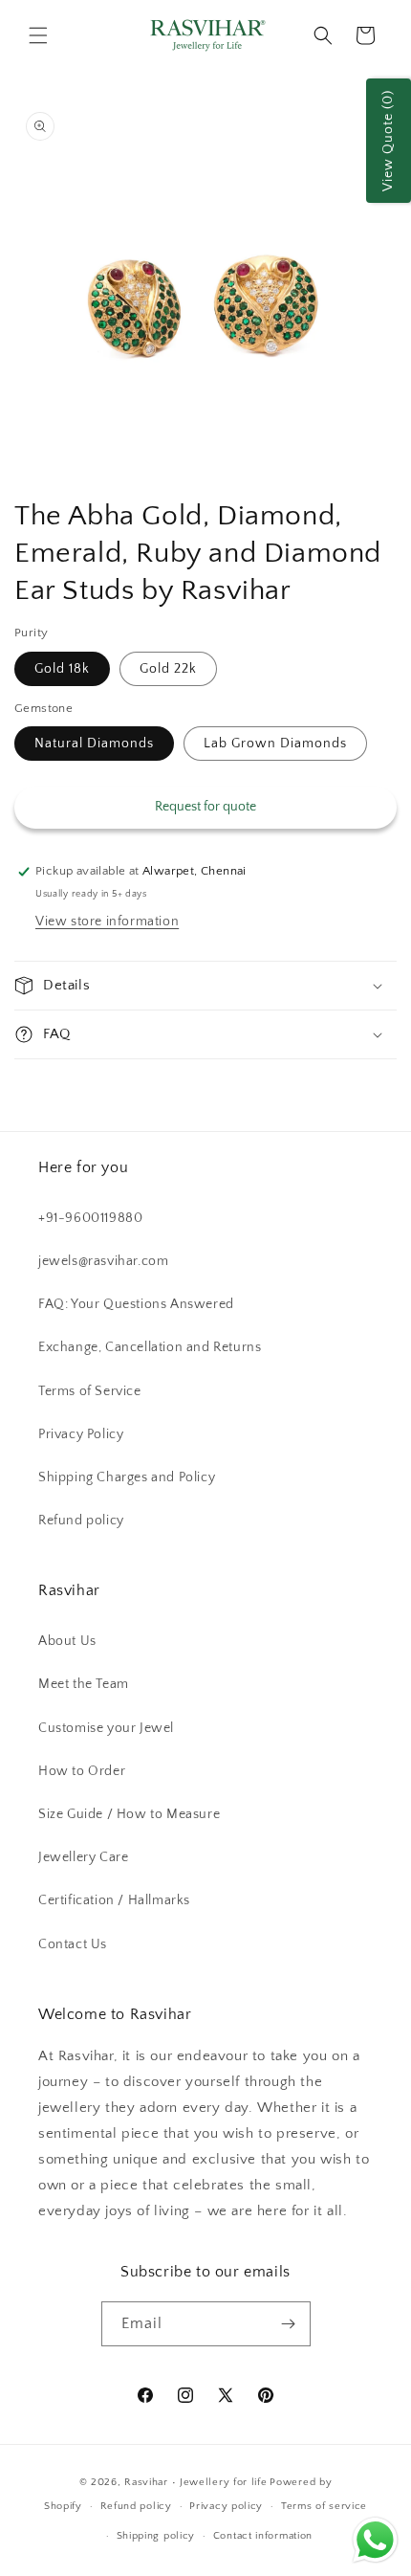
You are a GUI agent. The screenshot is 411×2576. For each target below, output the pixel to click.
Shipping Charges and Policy (127, 1477)
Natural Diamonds (94, 744)
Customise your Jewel (106, 1728)
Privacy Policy (81, 1434)
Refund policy (81, 1521)
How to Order (82, 1771)
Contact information (263, 2536)
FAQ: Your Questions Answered (136, 1304)
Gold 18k (62, 669)
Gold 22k (168, 669)
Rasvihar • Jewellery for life (195, 2482)
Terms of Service (90, 1391)
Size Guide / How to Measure (129, 1814)
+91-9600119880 (90, 1218)
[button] (38, 35)
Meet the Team (84, 1684)
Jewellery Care (83, 1857)
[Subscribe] (289, 2324)
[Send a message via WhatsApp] (375, 2540)
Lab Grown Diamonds (275, 744)
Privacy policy (226, 2506)
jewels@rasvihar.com (103, 1261)
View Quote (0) (388, 141)
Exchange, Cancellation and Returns (150, 1347)
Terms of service (324, 2506)
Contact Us (73, 1944)
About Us (67, 1641)
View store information (107, 922)
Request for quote (205, 807)
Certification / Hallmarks (114, 1900)
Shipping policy (156, 2536)
